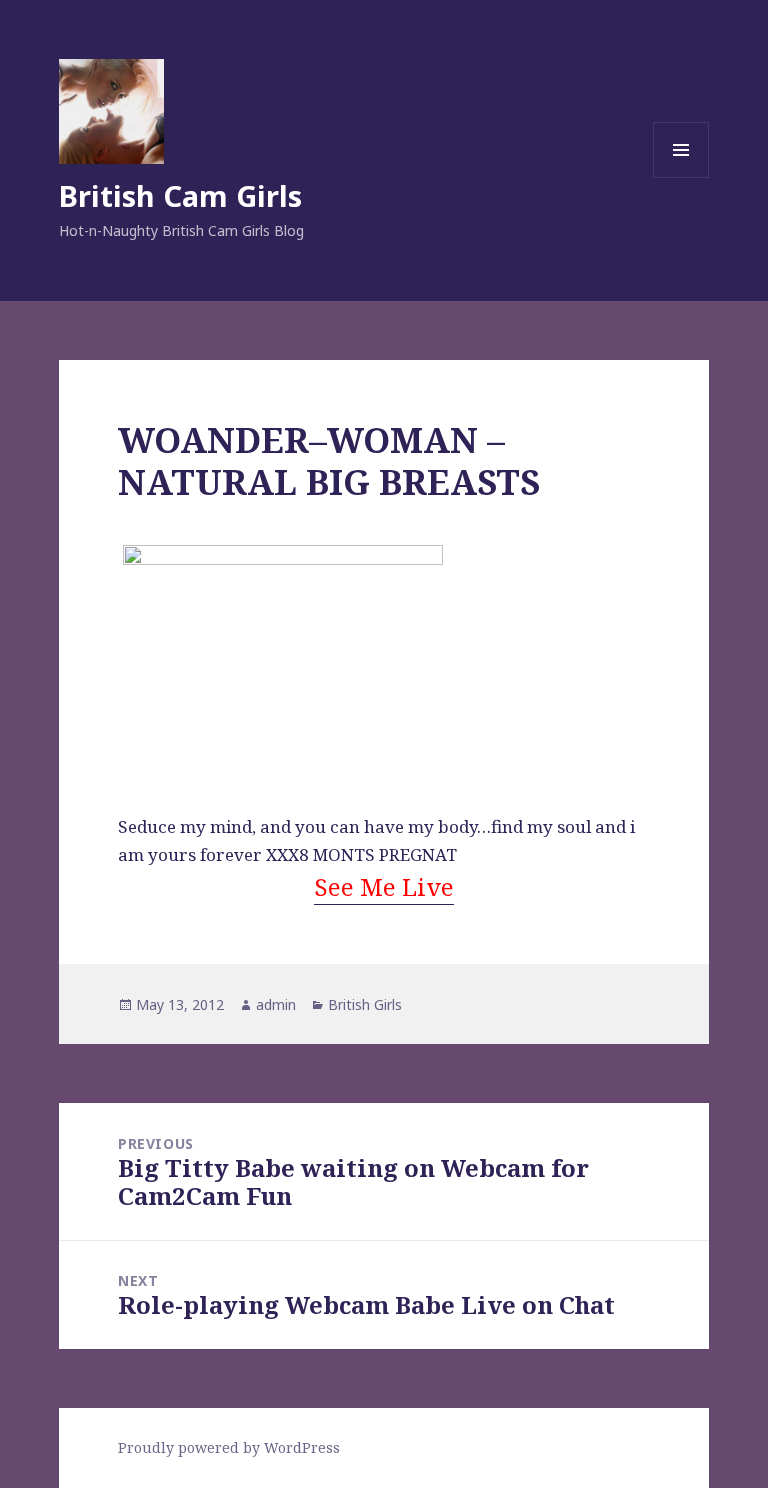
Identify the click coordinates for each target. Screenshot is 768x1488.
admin (276, 1004)
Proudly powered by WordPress (229, 1447)
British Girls (365, 1004)
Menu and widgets (681, 177)
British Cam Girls (180, 195)
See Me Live (384, 886)
